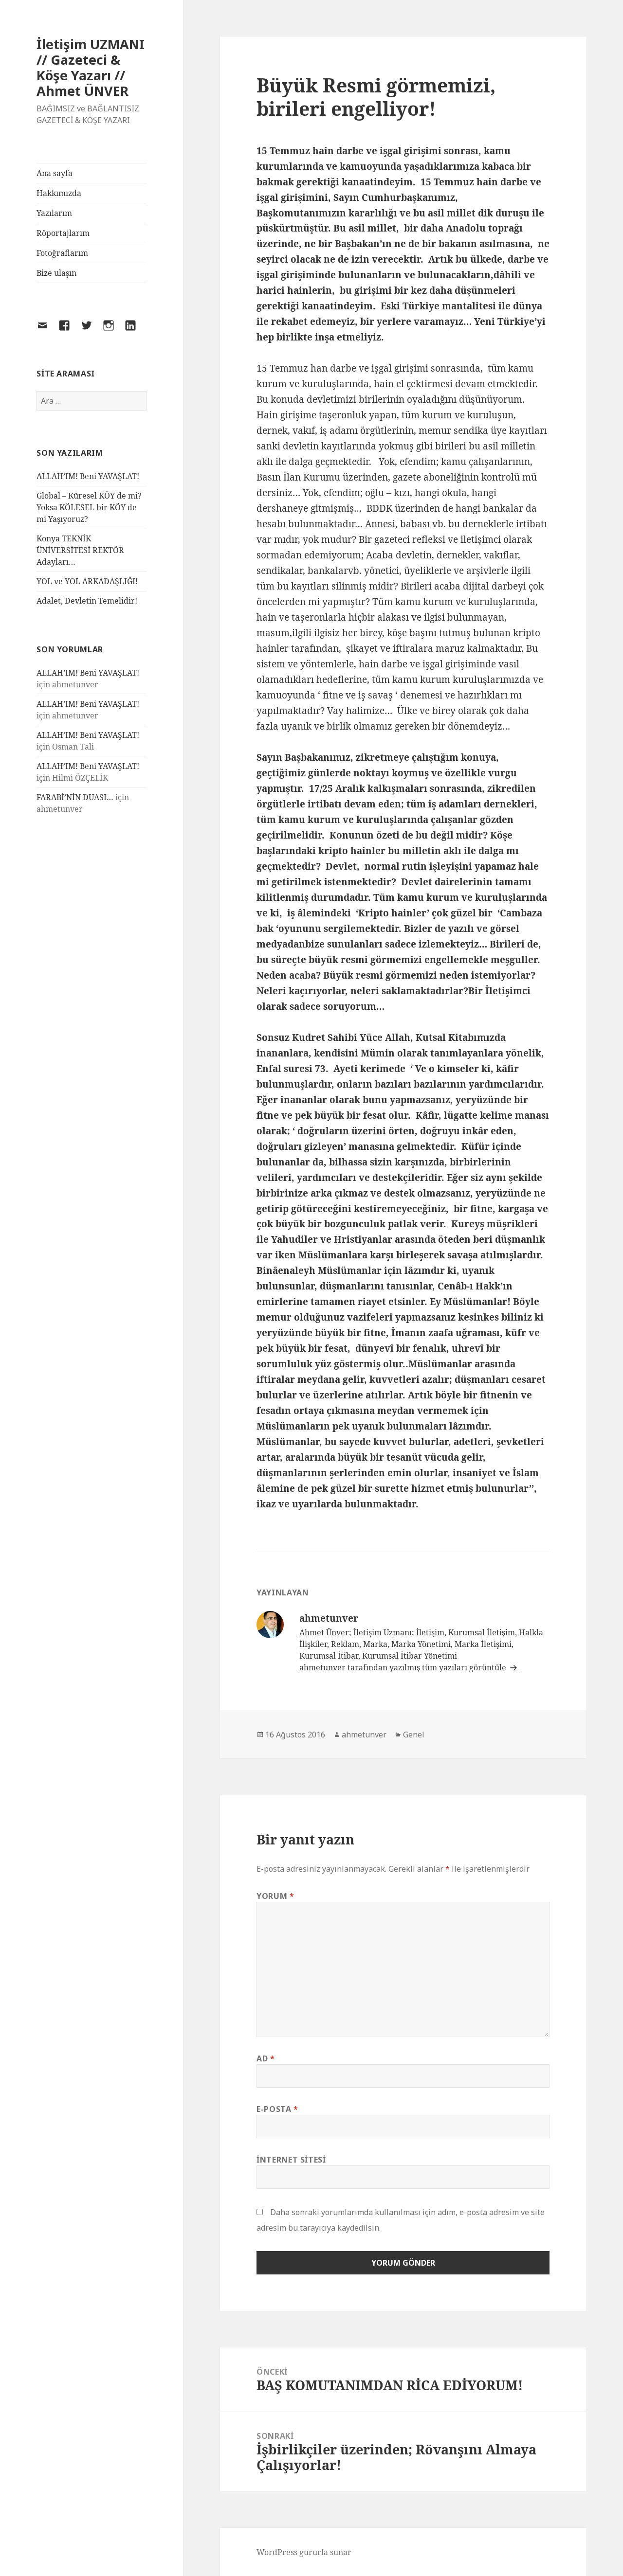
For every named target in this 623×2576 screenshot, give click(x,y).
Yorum (275, 1896)
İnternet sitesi (291, 2160)
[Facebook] (70, 331)
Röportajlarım (63, 233)
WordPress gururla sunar (304, 2552)
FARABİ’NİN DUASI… (75, 797)
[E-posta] (48, 331)
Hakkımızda (59, 193)
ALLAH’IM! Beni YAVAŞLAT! (88, 476)
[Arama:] (92, 401)
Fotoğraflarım (62, 253)
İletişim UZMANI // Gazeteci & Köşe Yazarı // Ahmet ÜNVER (91, 67)
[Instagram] (114, 331)
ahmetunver (364, 1735)
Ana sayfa (55, 173)
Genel (414, 1735)
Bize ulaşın (56, 273)
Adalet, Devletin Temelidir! (87, 601)
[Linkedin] (136, 331)
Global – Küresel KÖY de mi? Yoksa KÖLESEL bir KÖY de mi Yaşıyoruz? (89, 507)
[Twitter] (92, 331)
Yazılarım (54, 213)
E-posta (277, 2109)
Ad (266, 2058)
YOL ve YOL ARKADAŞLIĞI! (87, 581)
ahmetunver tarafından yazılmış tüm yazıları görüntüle (404, 1667)
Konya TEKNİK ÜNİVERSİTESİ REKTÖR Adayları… (80, 550)
